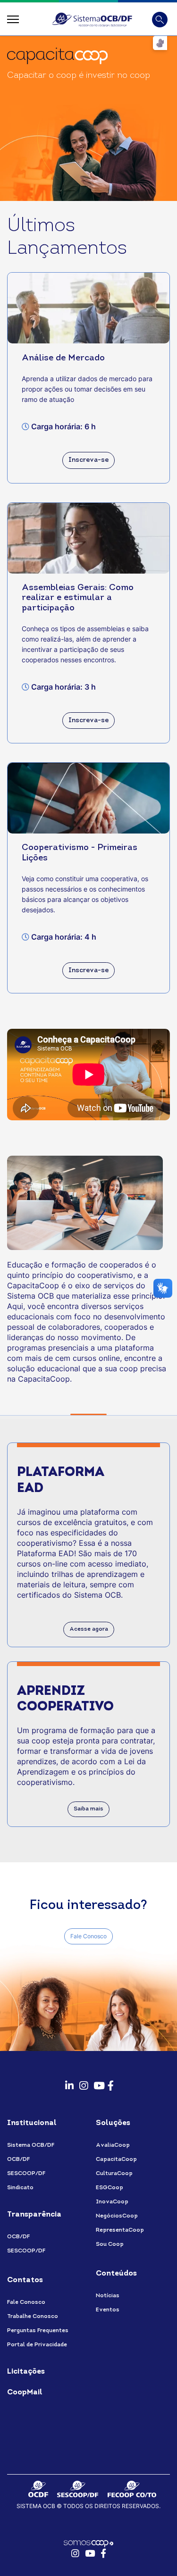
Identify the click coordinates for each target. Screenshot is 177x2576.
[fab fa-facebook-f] (110, 2082)
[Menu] (13, 19)
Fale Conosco (88, 1936)
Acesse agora (89, 1629)
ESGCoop (110, 2188)
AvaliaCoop (113, 2145)
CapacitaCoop (116, 2159)
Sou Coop (110, 2244)
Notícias (108, 2296)
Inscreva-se (88, 460)
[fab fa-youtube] (96, 2082)
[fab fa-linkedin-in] (67, 2082)
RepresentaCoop (120, 2230)
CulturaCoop (114, 2174)
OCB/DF (18, 2159)
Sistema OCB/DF (31, 2145)
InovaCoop (112, 2202)
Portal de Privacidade (37, 2345)
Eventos (108, 2310)
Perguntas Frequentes (38, 2331)
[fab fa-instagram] (82, 2082)
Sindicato (20, 2188)
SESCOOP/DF (26, 2174)
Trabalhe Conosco (33, 2317)
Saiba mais (88, 1809)
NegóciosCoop (117, 2216)
